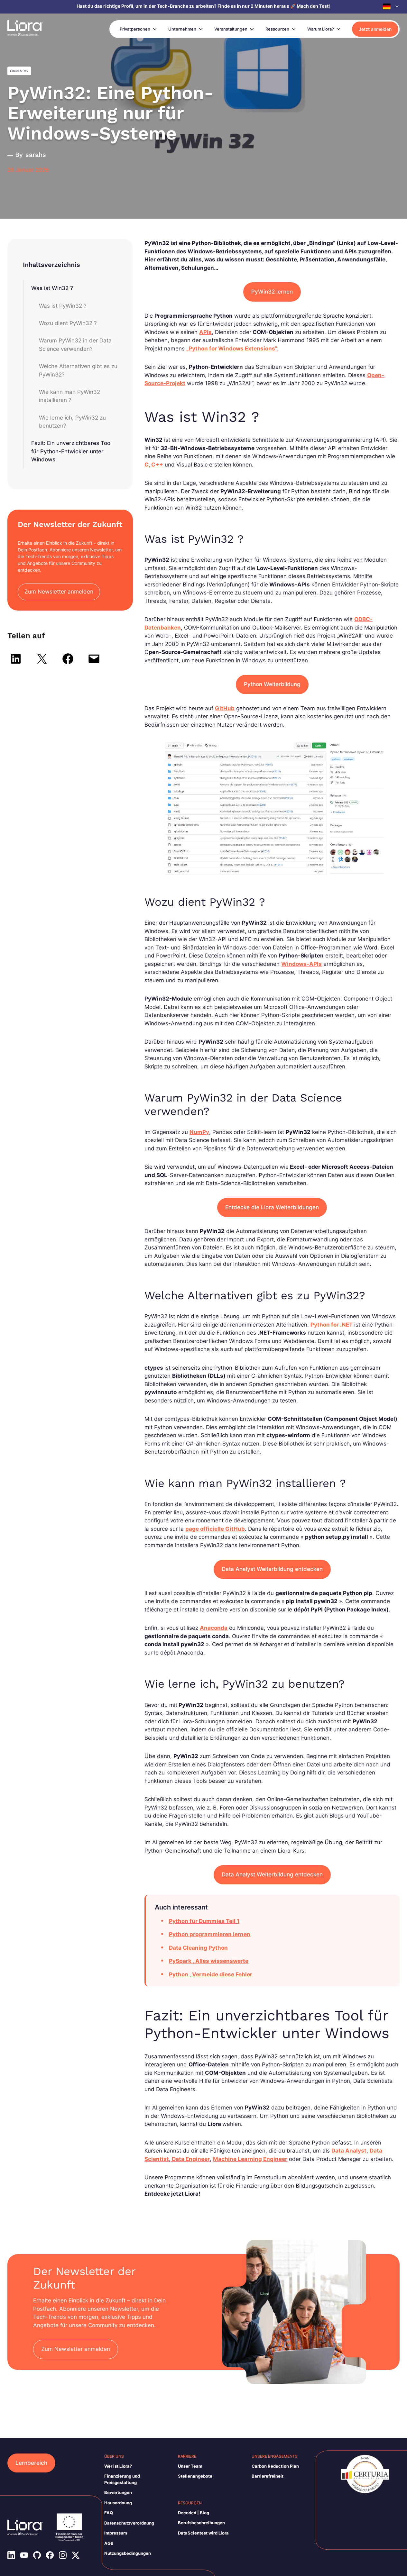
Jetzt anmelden (375, 29)
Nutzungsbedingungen (128, 2553)
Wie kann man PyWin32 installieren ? (69, 396)
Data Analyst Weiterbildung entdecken (272, 1569)
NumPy (199, 1132)
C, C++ (154, 465)
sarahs (36, 155)
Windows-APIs (301, 964)
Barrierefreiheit (268, 2476)
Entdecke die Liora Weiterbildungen (272, 1207)
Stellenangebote (195, 2476)
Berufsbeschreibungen (201, 2523)
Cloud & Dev (19, 71)
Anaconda (214, 1628)
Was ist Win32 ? (52, 288)
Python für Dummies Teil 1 (204, 1921)
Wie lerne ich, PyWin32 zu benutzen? (72, 422)
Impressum (116, 2533)
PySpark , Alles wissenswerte (209, 1961)
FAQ (109, 2513)
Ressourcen (277, 29)
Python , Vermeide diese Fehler (211, 1974)
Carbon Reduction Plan (275, 2466)
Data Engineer (190, 2159)
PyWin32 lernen (272, 292)
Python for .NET (332, 1325)
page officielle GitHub (215, 1529)
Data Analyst (349, 2151)
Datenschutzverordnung (129, 2523)
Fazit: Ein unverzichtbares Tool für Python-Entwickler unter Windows (71, 451)
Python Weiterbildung (272, 684)
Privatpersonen (135, 29)
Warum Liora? (321, 29)
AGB (109, 2543)
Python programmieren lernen (210, 1934)
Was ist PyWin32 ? (63, 306)
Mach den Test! (313, 6)
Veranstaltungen (231, 29)
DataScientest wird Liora (203, 2533)
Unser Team (190, 2466)
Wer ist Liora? (118, 2466)
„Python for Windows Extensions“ (232, 349)
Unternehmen (182, 29)
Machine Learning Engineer (250, 2159)
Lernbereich (31, 2463)
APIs (205, 332)
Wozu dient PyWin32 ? (68, 323)
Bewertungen (118, 2492)
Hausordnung (118, 2503)
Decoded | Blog (194, 2513)
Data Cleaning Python (198, 1948)
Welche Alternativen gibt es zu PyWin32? (78, 370)
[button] (391, 6)
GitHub (225, 708)
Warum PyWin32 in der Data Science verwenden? (75, 345)
